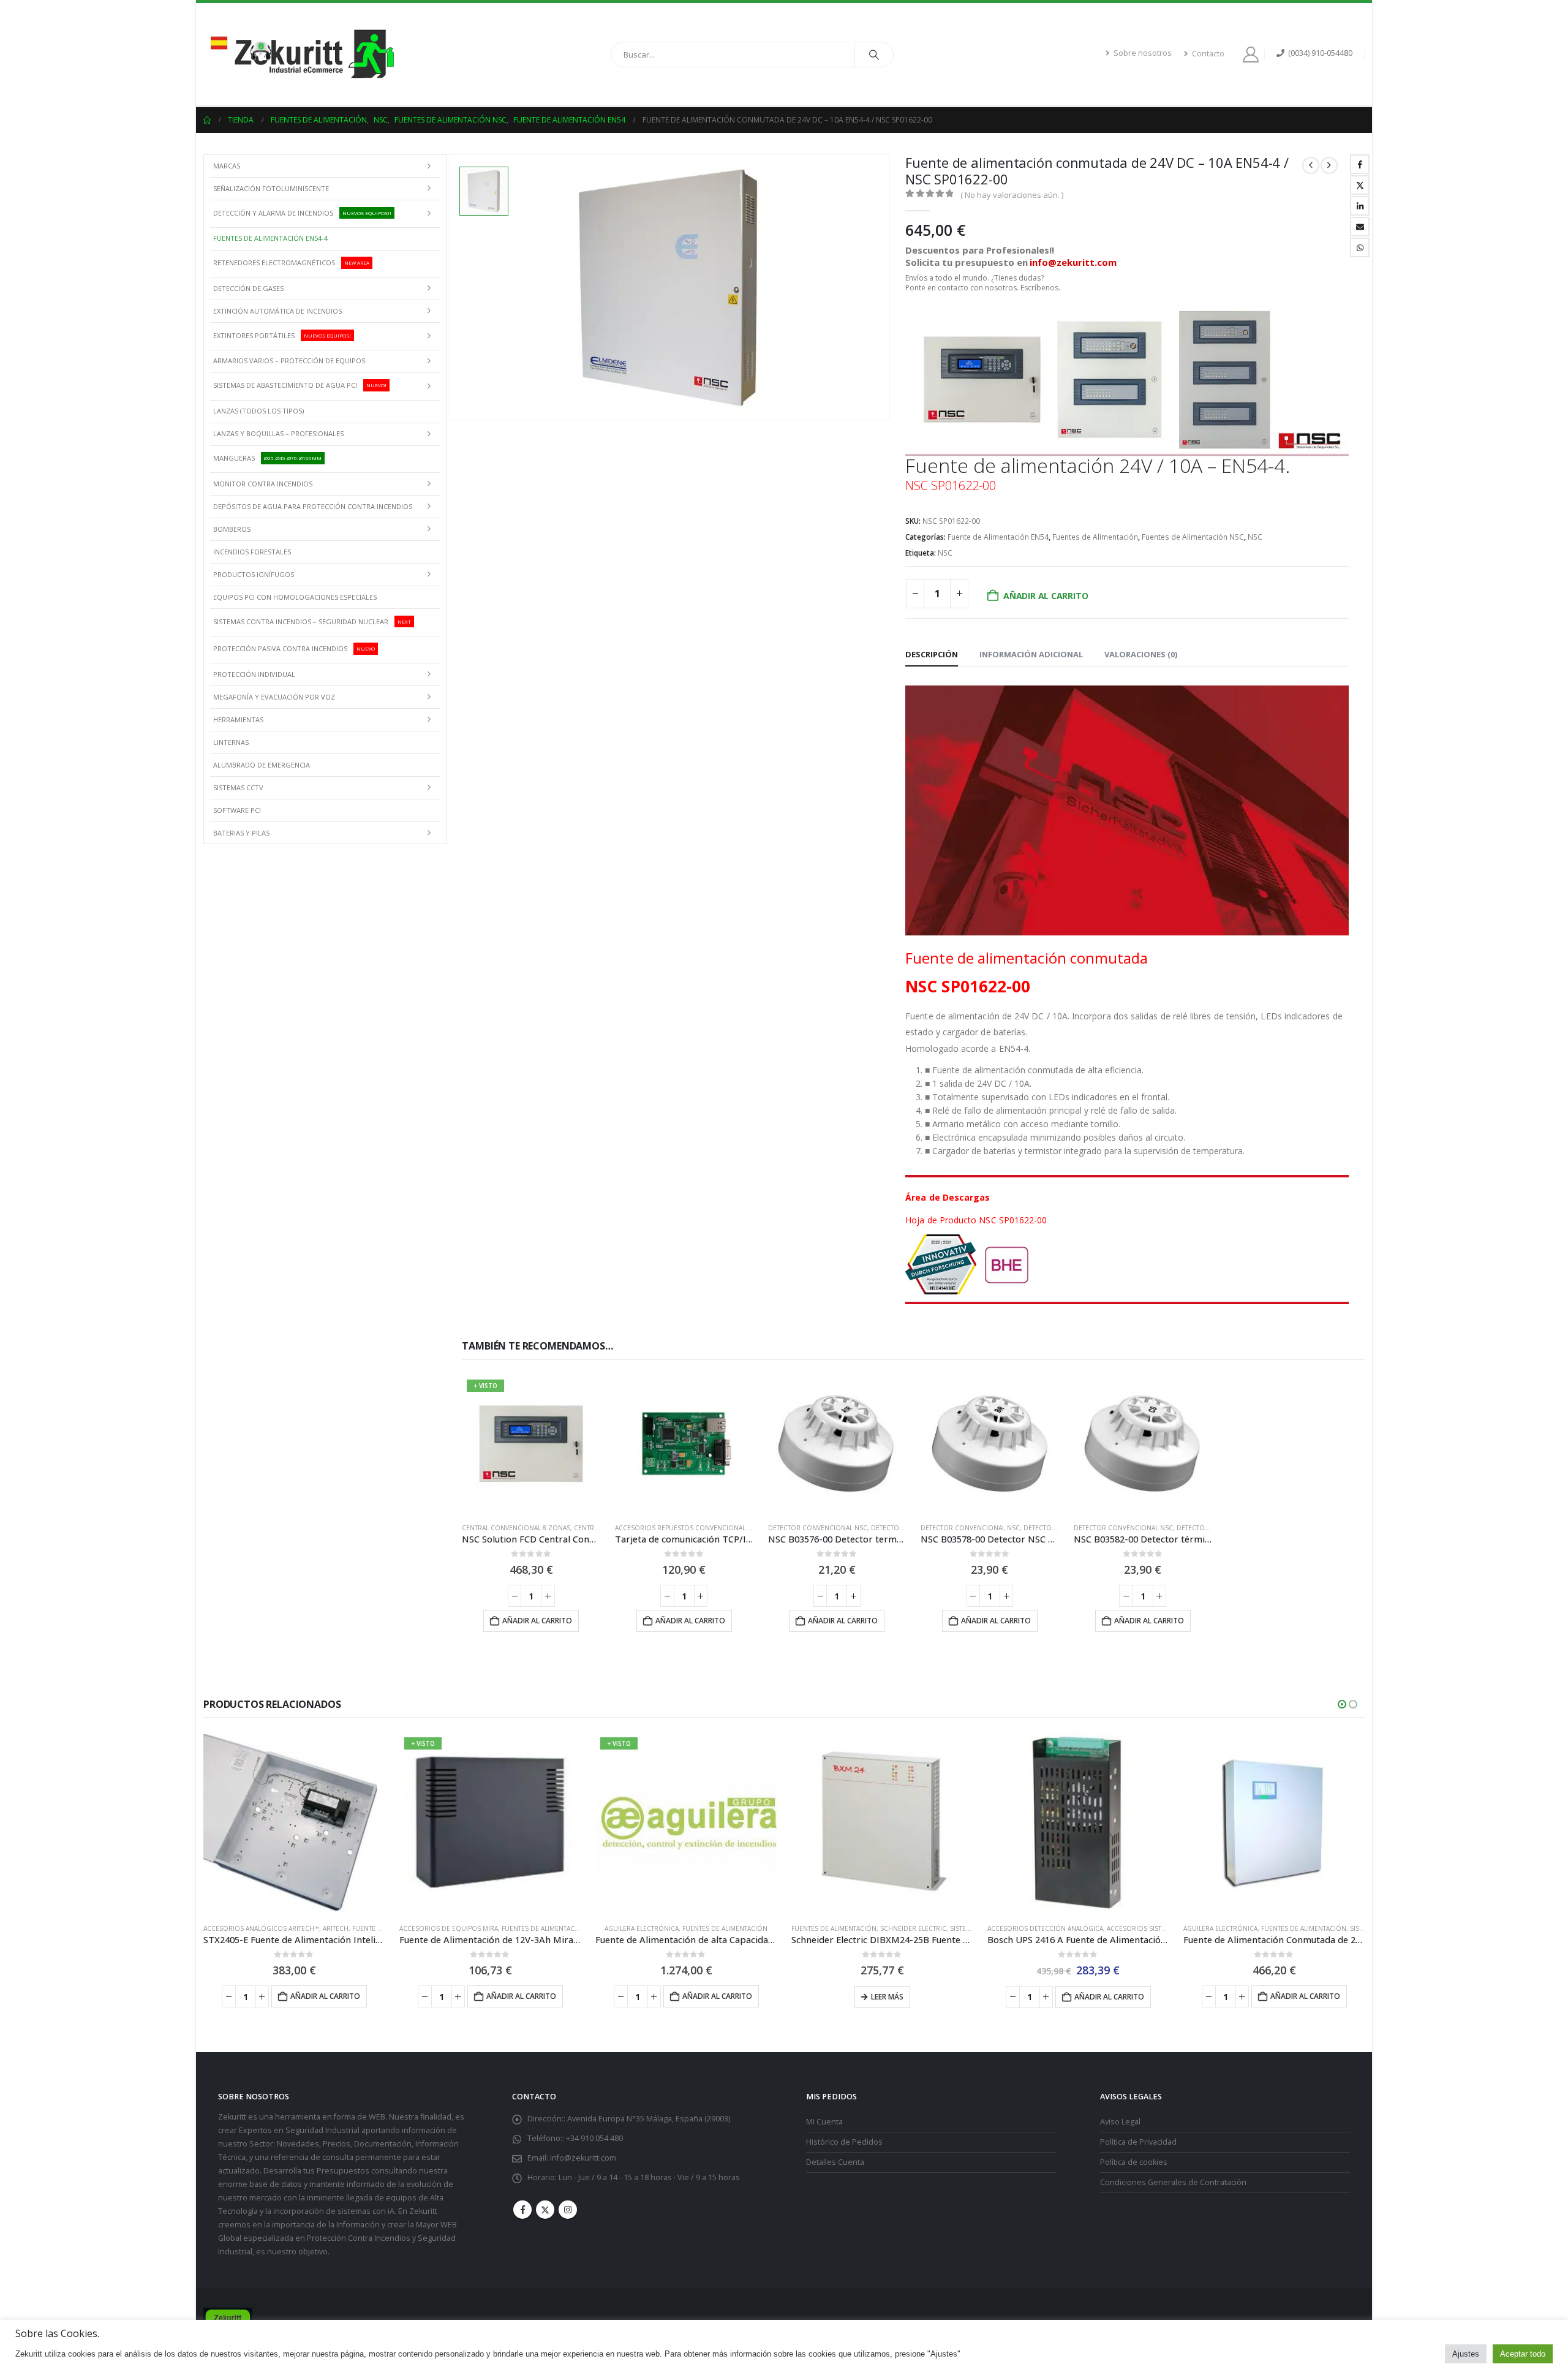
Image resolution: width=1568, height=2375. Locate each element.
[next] (1329, 165)
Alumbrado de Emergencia (262, 765)
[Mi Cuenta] (1253, 55)
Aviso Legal (1120, 2121)
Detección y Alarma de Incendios (302, 212)
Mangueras (267, 458)
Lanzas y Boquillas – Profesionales (278, 433)
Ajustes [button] (1466, 2354)
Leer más (887, 1997)
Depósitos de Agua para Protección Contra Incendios (313, 506)
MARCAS (227, 166)
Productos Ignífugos (254, 574)
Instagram (568, 2209)
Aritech (336, 1928)
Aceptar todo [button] (1523, 2354)
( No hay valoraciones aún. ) (1012, 195)
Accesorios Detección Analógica (1045, 1928)
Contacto (1208, 54)
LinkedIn (1360, 206)
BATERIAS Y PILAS (241, 833)
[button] (1342, 1704)
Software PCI (237, 810)
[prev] (1311, 165)
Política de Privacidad (1138, 2141)
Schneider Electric (913, 1928)
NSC (1255, 537)
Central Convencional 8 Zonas (516, 1528)
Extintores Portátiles (282, 335)
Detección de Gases (248, 288)
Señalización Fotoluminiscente (271, 188)
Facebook (1360, 164)
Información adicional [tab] (1031, 654)
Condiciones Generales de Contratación (1173, 2182)
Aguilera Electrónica (642, 1928)
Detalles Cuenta (835, 2162)
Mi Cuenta (824, 2121)
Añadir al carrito (1046, 596)
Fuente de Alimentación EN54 (998, 537)
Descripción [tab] (932, 654)
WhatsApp (1360, 247)
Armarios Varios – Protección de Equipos (289, 361)
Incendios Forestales (252, 552)
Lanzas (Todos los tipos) (258, 411)
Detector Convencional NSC (818, 1528)
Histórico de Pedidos (844, 2141)
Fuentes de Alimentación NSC (1193, 537)
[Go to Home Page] (207, 120)
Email (1360, 227)
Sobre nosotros (1143, 53)
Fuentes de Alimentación (1095, 537)
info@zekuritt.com (583, 2157)
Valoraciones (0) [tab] (1141, 654)
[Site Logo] (301, 54)
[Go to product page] (684, 1444)
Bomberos (232, 529)
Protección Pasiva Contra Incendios (294, 648)
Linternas (231, 742)
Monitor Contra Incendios (263, 484)
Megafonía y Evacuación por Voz (274, 697)
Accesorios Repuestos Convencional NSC (688, 1528)
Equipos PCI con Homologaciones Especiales (295, 597)
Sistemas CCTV (238, 787)
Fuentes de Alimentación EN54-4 (270, 238)
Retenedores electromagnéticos (291, 262)
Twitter (1360, 185)
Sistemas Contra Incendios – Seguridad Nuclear (312, 621)
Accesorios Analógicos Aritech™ (261, 1928)
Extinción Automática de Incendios (277, 311)
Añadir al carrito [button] (537, 1621)
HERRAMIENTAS (238, 719)
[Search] (874, 55)
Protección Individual (254, 674)
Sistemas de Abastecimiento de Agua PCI (300, 385)
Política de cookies (1134, 2162)
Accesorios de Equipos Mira (449, 1928)
